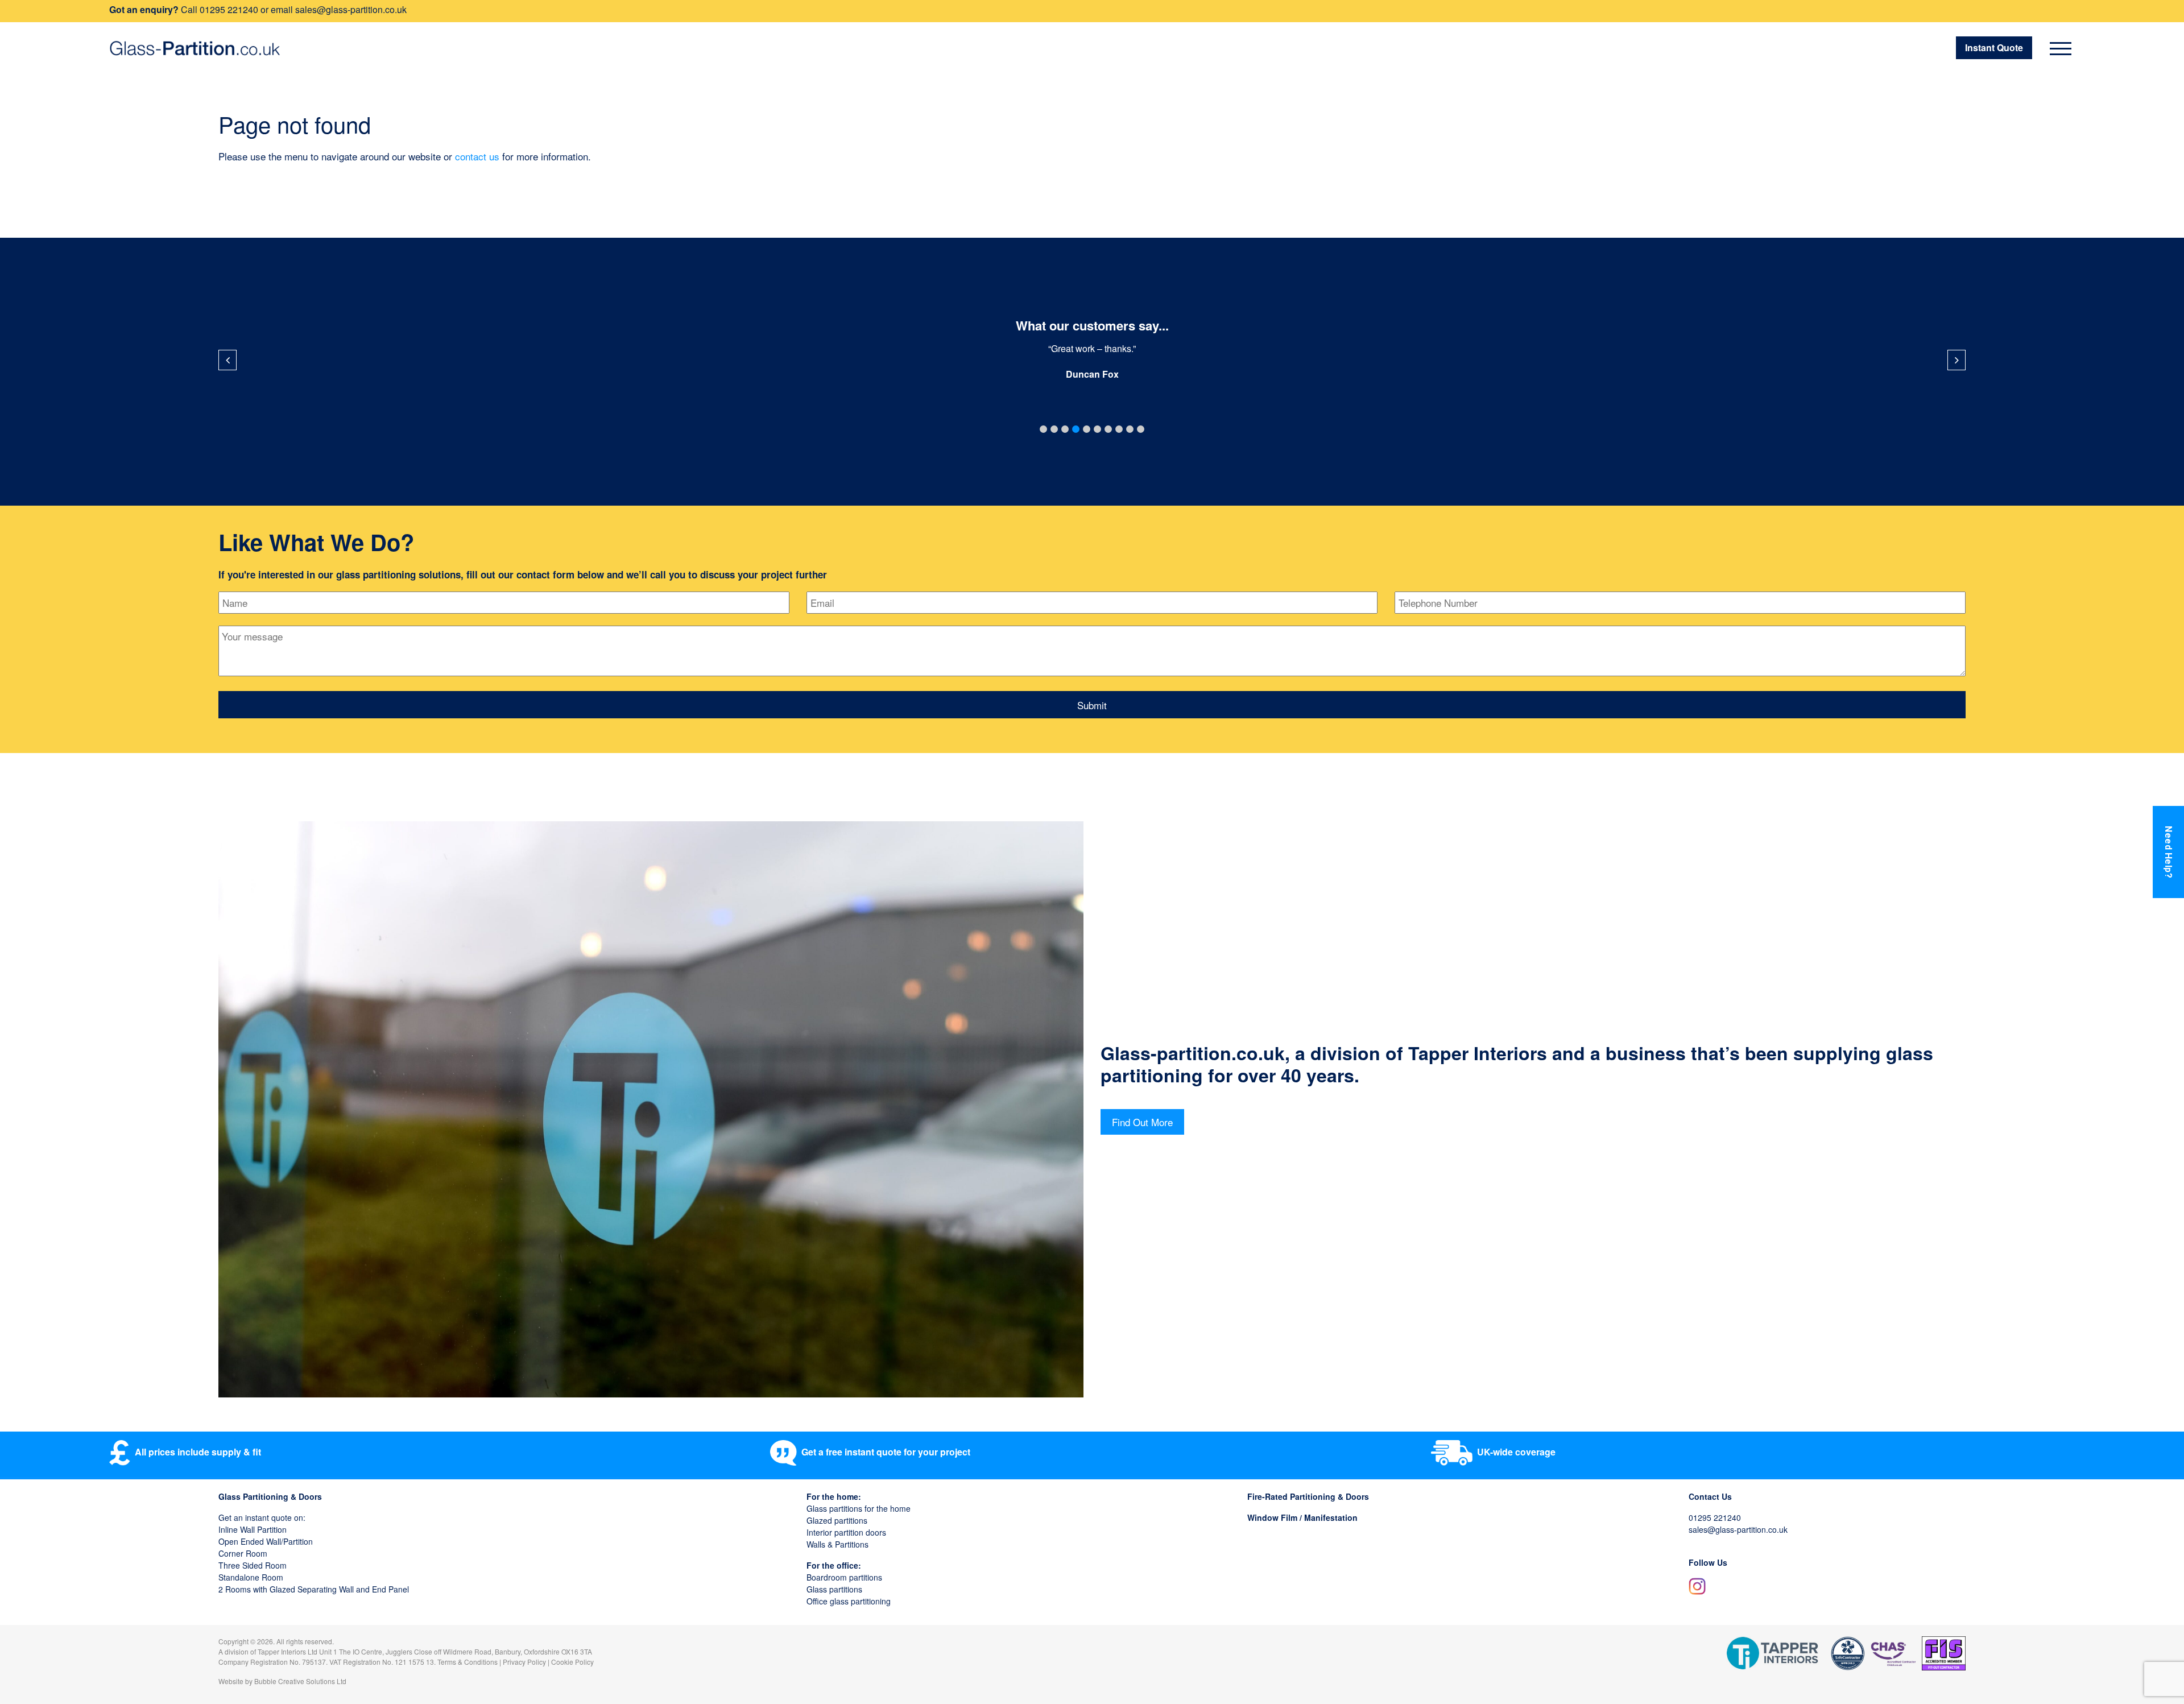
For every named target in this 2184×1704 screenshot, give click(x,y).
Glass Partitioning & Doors (270, 1496)
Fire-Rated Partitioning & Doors (1308, 1496)
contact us (477, 156)
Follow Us (1708, 1562)
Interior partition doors (846, 1532)
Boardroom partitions (844, 1577)
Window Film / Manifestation (1302, 1517)
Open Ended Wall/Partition (266, 1541)
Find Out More (1142, 1122)
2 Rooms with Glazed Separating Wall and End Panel (314, 1589)
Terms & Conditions (468, 1662)
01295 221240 (229, 9)
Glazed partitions (837, 1520)
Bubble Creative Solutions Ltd (300, 1681)
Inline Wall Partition (253, 1529)
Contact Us (1710, 1496)
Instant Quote (1994, 47)
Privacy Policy (524, 1662)
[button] (1043, 429)
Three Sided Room (253, 1565)
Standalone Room (251, 1577)
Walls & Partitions (837, 1544)
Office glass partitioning (849, 1601)
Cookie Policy (572, 1662)
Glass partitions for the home (859, 1508)
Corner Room (243, 1553)
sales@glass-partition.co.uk (351, 9)
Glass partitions (834, 1589)
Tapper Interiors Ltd (288, 1651)
